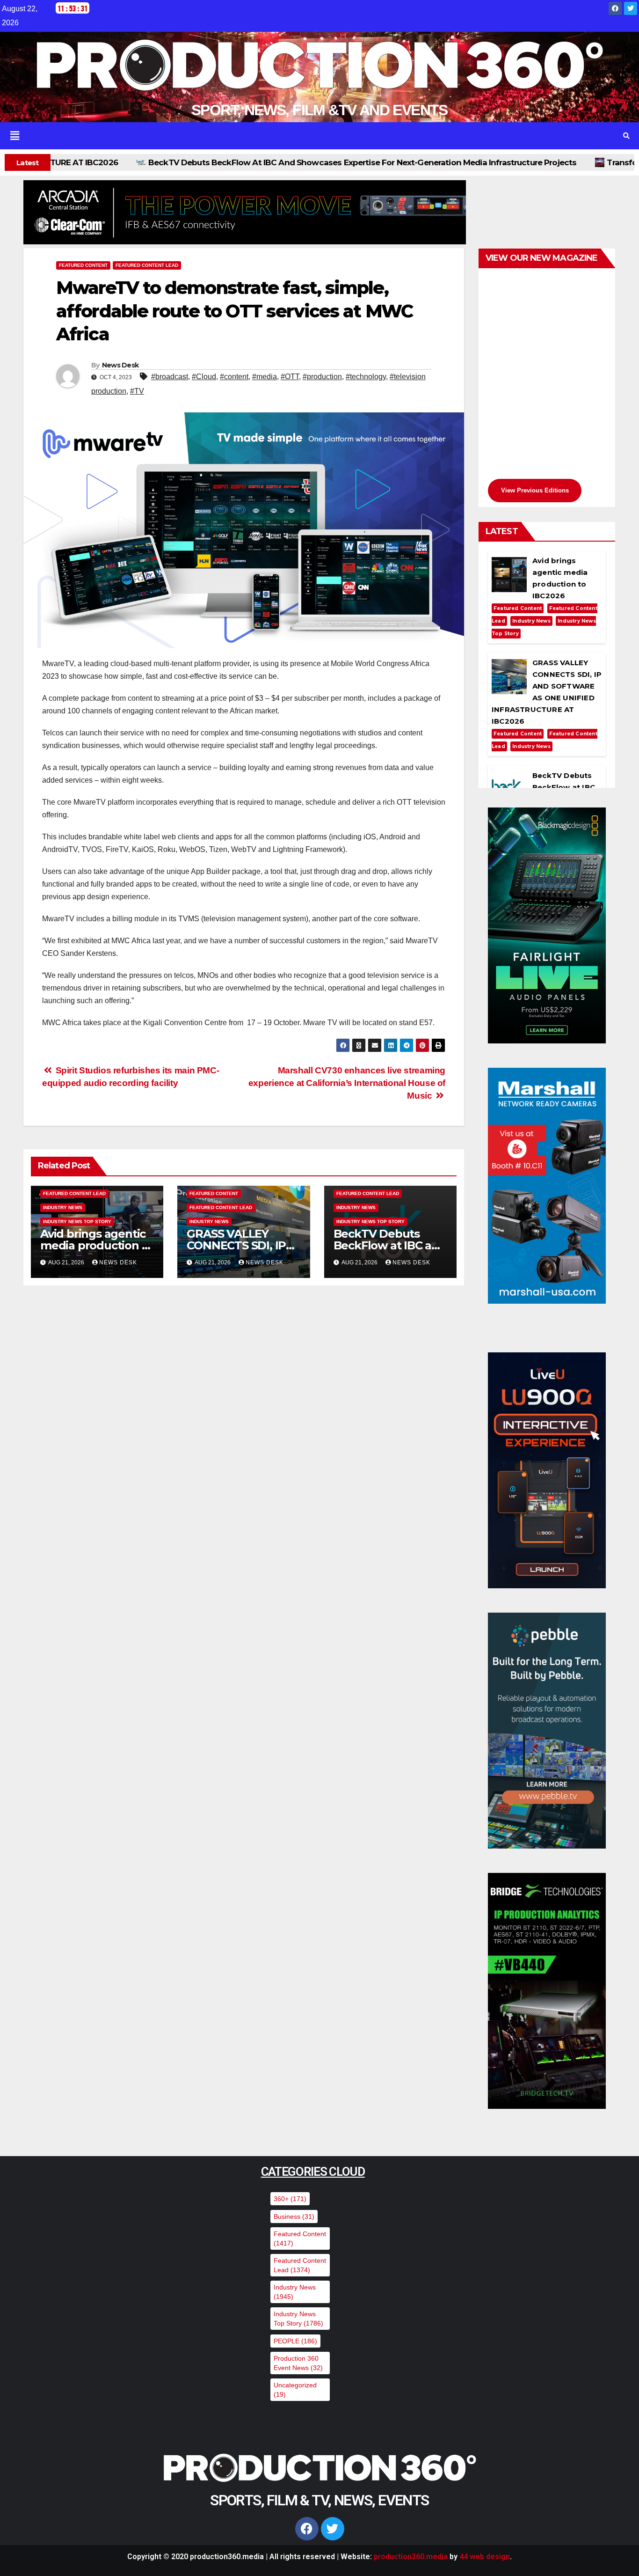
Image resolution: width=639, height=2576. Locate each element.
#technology (366, 377)
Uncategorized (295, 2390)
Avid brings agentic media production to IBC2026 (97, 1245)
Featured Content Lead (147, 265)
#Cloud (204, 377)
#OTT (290, 377)
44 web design (485, 2557)
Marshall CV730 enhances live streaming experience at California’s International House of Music (347, 1083)
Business (294, 2216)
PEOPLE (295, 2341)
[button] (307, 136)
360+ (290, 2199)
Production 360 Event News (298, 2363)
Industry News (63, 1207)
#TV (137, 391)
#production (322, 377)
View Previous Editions (535, 490)
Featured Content (83, 265)
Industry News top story (77, 1222)
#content (234, 377)
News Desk (120, 365)
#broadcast (170, 377)
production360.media (411, 2557)
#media (265, 377)
